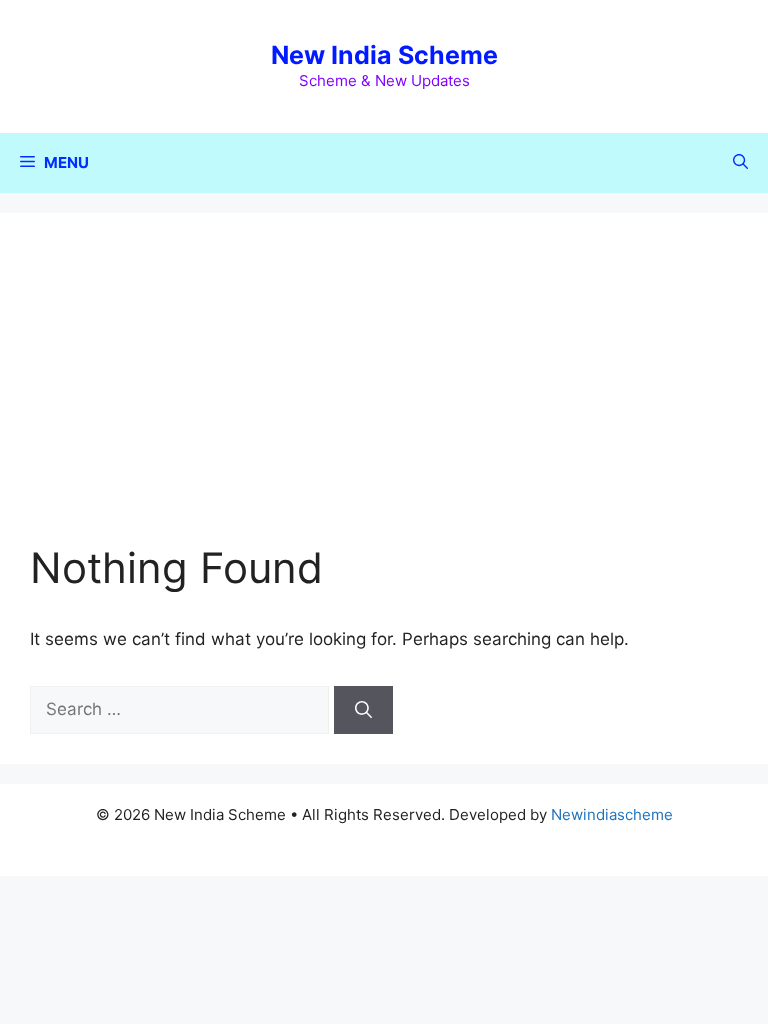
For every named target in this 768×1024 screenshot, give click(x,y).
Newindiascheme (612, 814)
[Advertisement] (384, 393)
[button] (740, 163)
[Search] (363, 710)
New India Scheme (384, 55)
